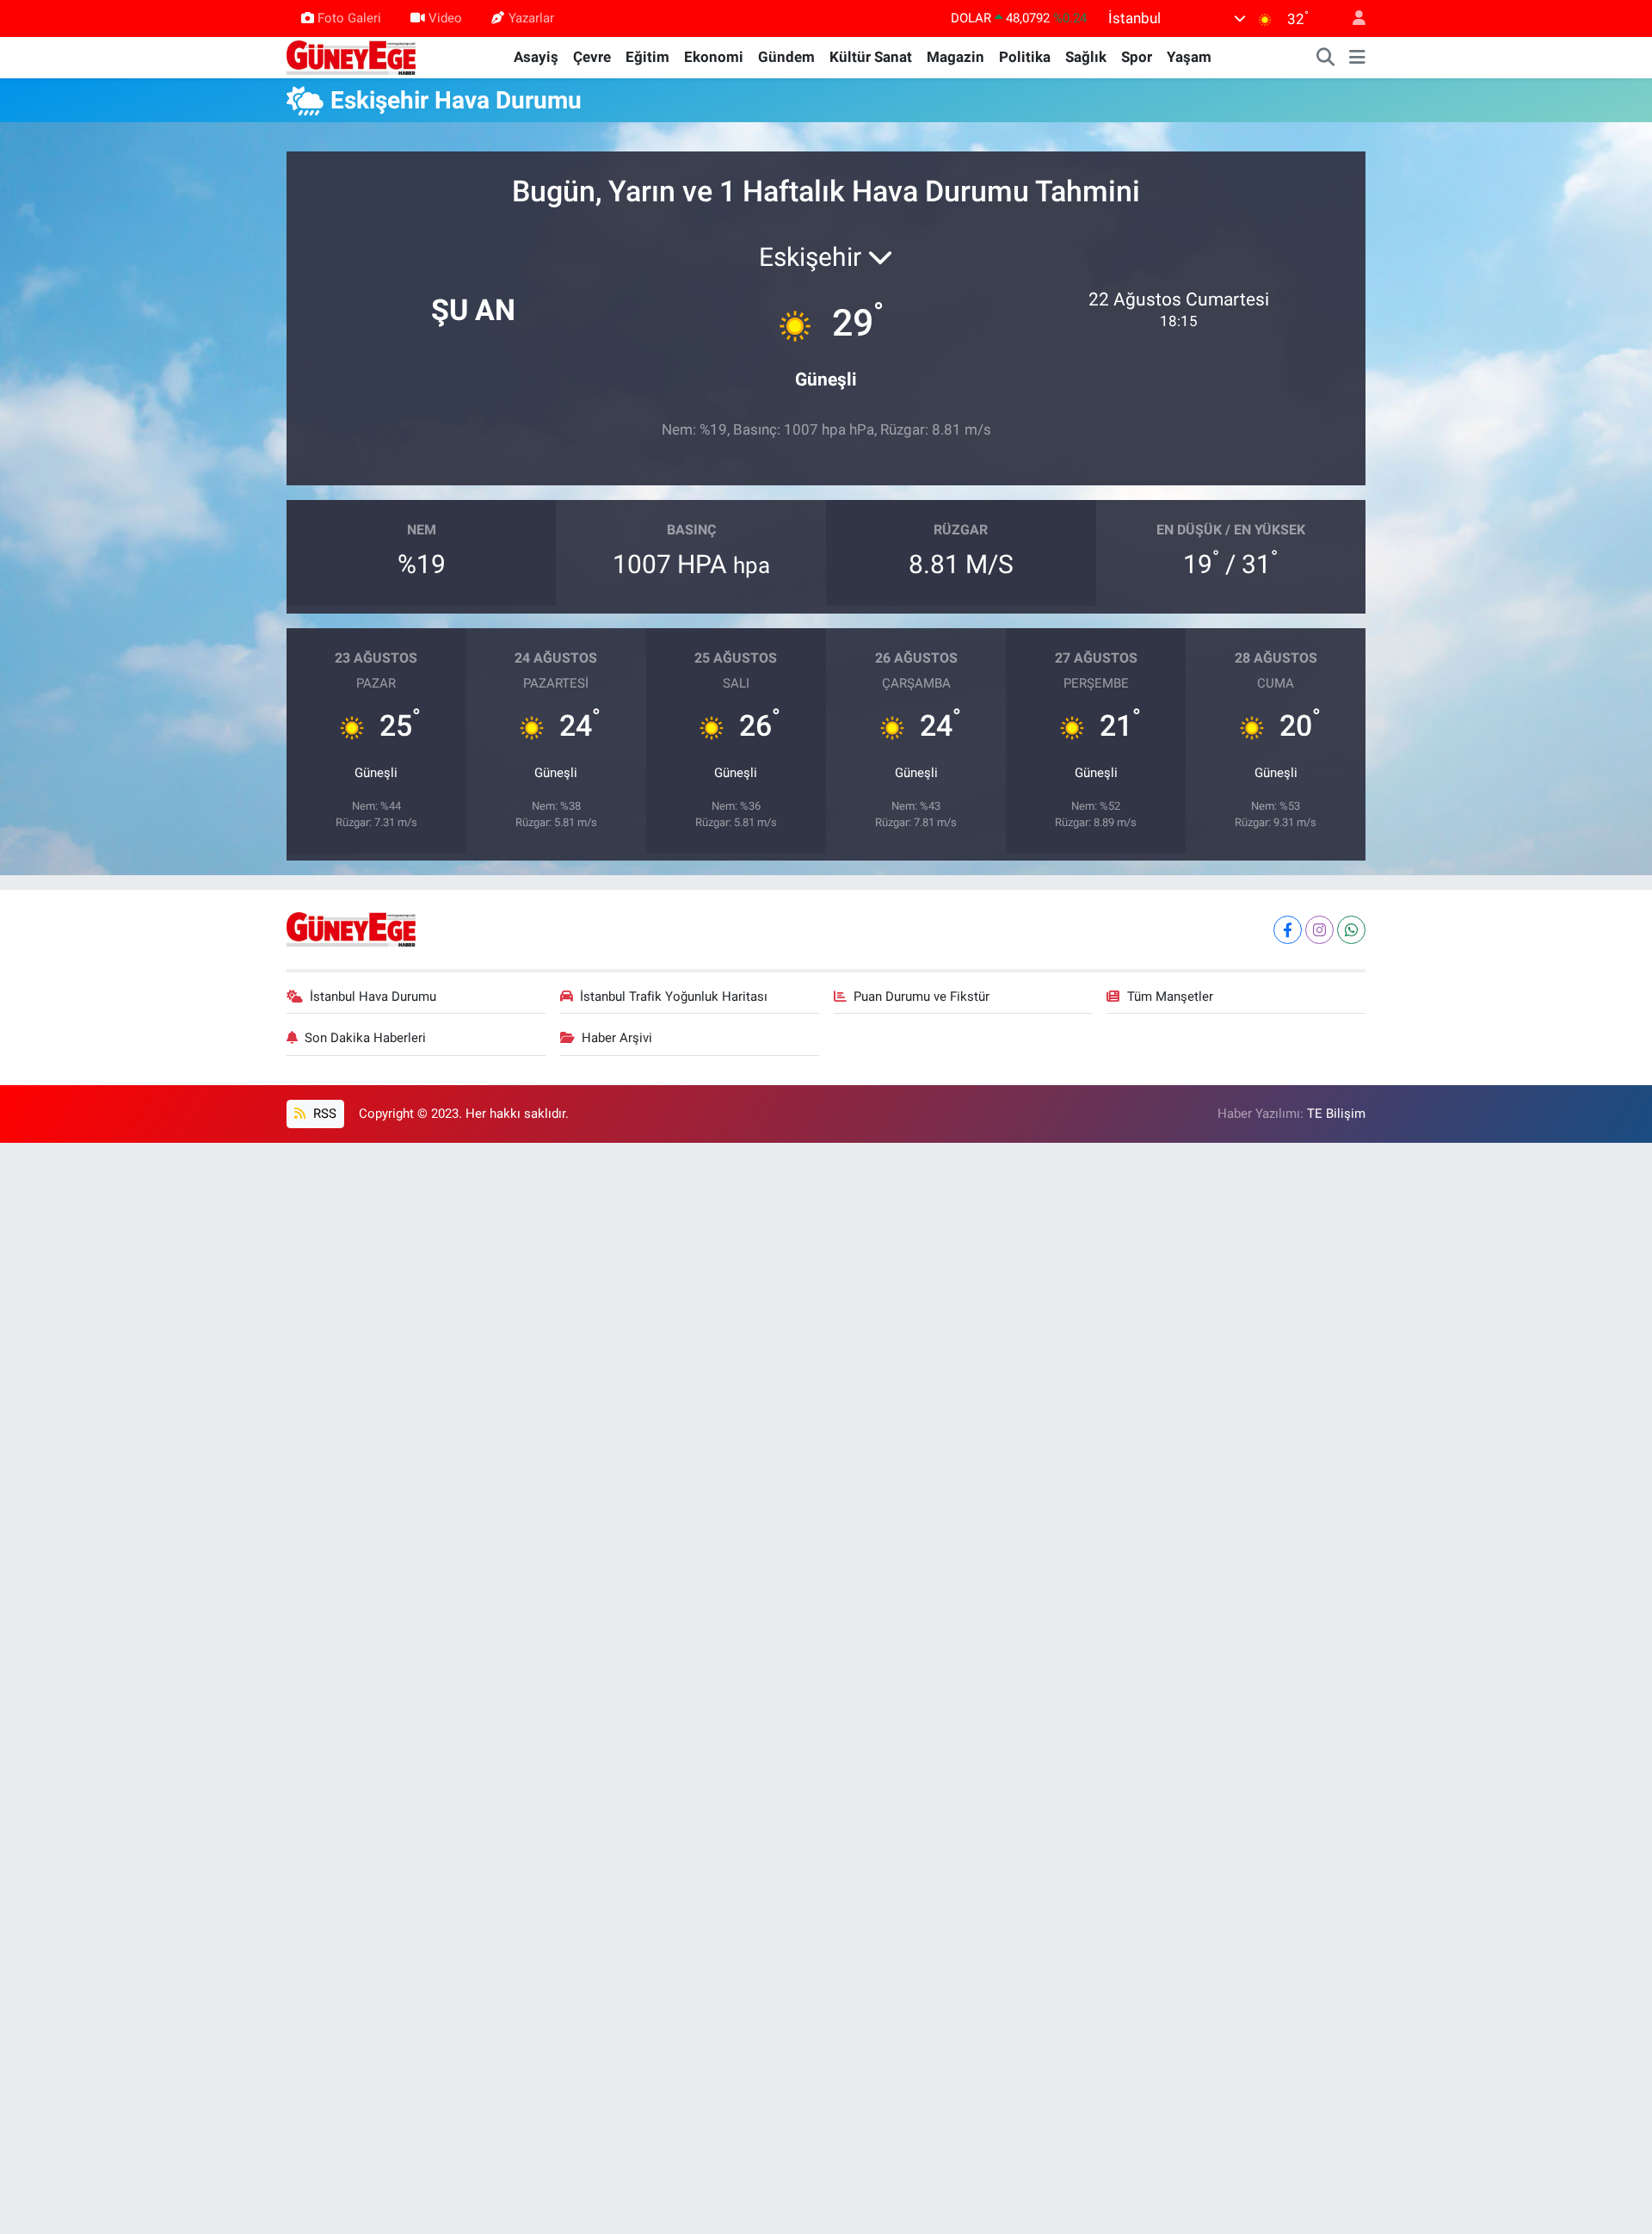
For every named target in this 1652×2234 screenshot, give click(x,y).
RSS (323, 1114)
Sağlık (1086, 57)
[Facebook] (1288, 930)
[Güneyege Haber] (351, 56)
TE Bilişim (1336, 1114)
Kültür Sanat (871, 57)
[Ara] (1326, 58)
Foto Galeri (349, 18)
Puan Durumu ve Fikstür (922, 997)
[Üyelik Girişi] (1352, 19)
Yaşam (1189, 57)
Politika (1025, 57)
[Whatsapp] (1351, 930)
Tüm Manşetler (1170, 997)
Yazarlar (531, 18)
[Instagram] (1319, 930)
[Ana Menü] (1357, 58)
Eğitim (647, 57)
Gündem (786, 57)
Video (445, 18)
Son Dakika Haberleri (365, 1038)
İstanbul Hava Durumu (373, 997)
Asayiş (536, 57)
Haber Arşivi (617, 1038)
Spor (1137, 57)
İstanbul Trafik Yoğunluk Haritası (674, 997)
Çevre (592, 57)
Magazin (955, 57)
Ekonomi (714, 57)
